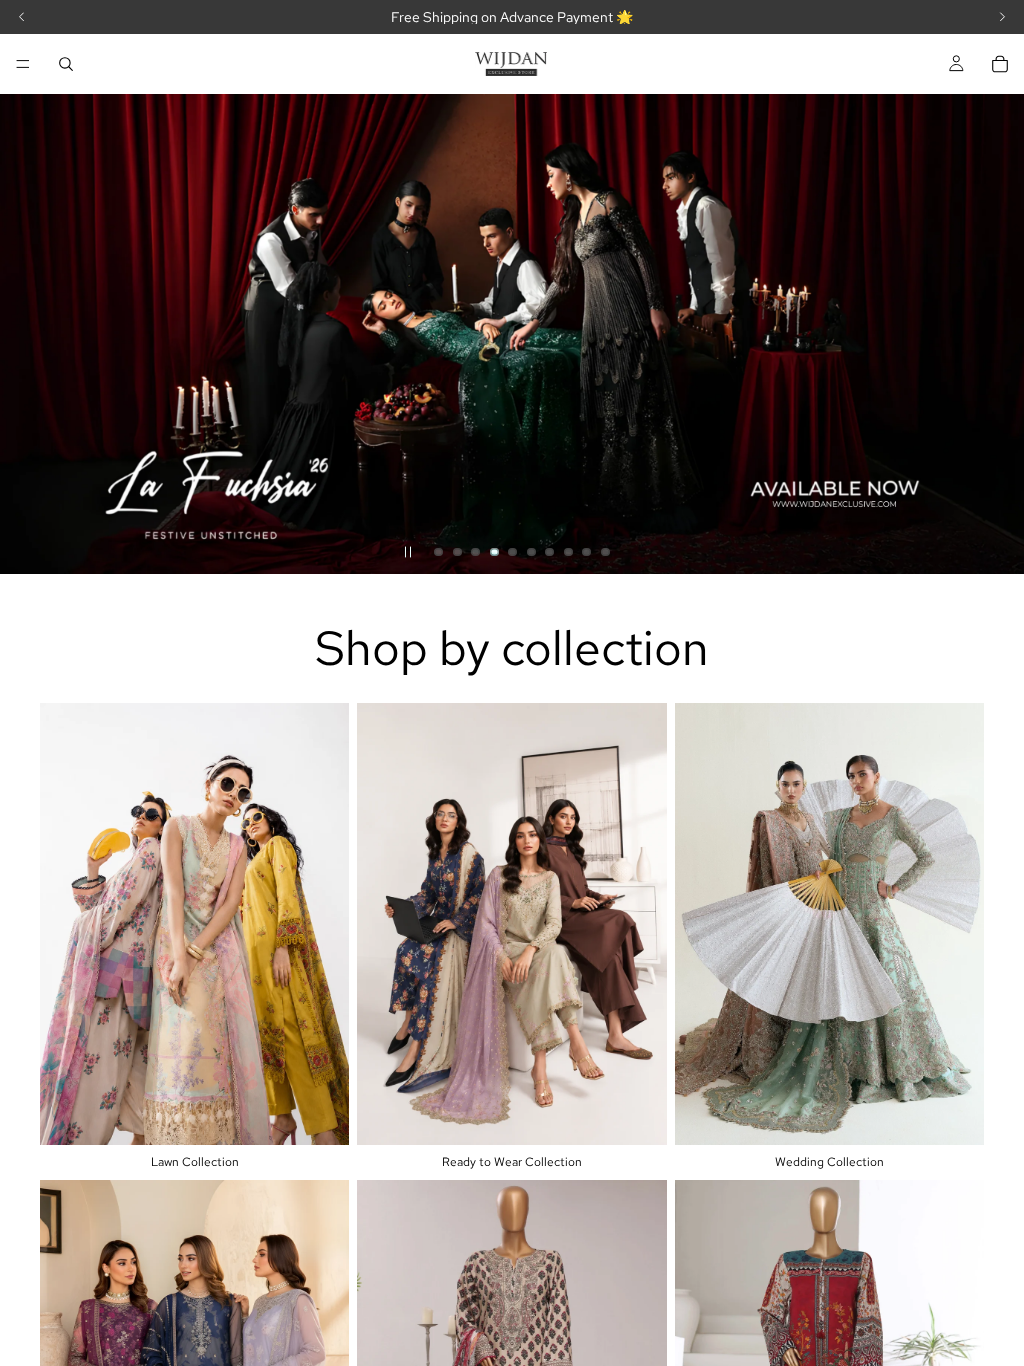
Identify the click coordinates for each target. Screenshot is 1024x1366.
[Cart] (1000, 64)
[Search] (66, 64)
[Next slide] (992, 334)
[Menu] (23, 64)
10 (606, 552)
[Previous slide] (32, 334)
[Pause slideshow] (408, 552)
